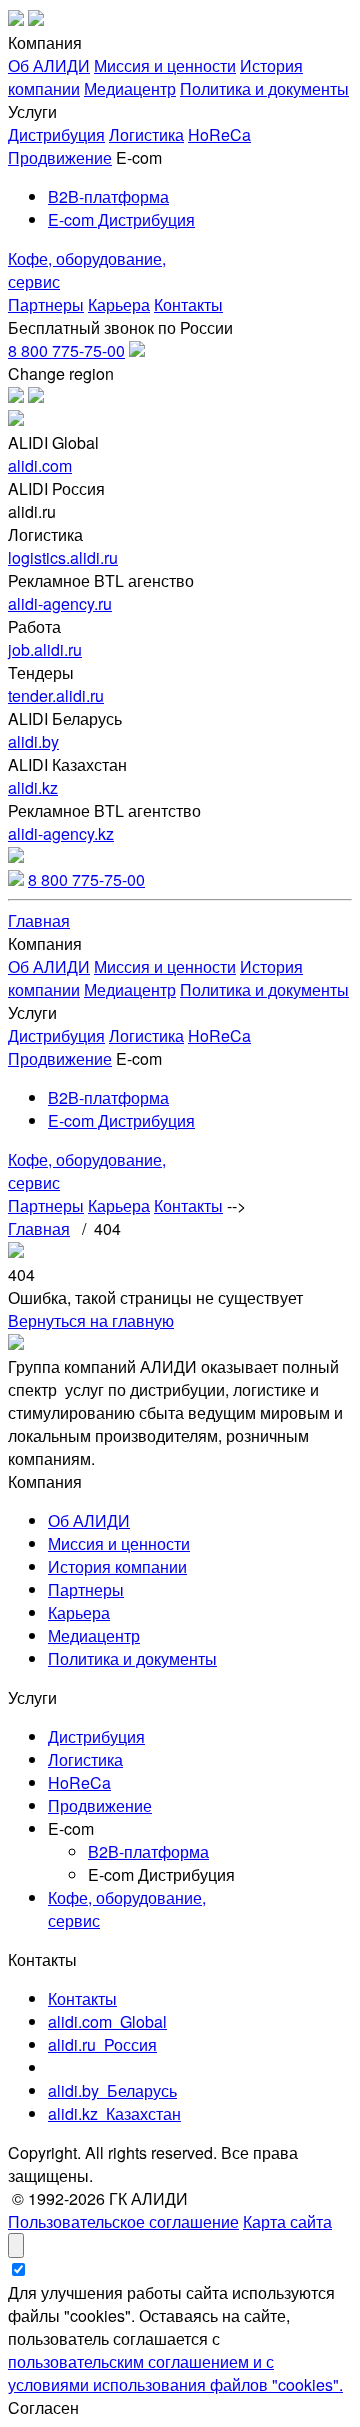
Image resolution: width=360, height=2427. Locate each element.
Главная (39, 920)
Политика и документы (264, 88)
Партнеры (46, 304)
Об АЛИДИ (49, 65)
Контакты (188, 304)
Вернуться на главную (91, 1320)
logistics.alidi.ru (63, 557)
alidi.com (40, 465)
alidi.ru (102, 2044)
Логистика (146, 134)
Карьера (119, 304)
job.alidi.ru (45, 649)
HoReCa (219, 134)
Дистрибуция (56, 134)
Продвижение (60, 157)
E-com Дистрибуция (121, 219)
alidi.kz (33, 787)
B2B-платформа (108, 196)
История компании (117, 1566)
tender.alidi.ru (56, 695)
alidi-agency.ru (60, 603)
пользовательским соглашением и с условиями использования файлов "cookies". (175, 2373)
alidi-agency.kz (61, 833)
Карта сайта (287, 2221)
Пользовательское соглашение (123, 2221)
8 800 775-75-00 (66, 350)
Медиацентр (130, 88)
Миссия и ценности (165, 65)
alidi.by (33, 741)
